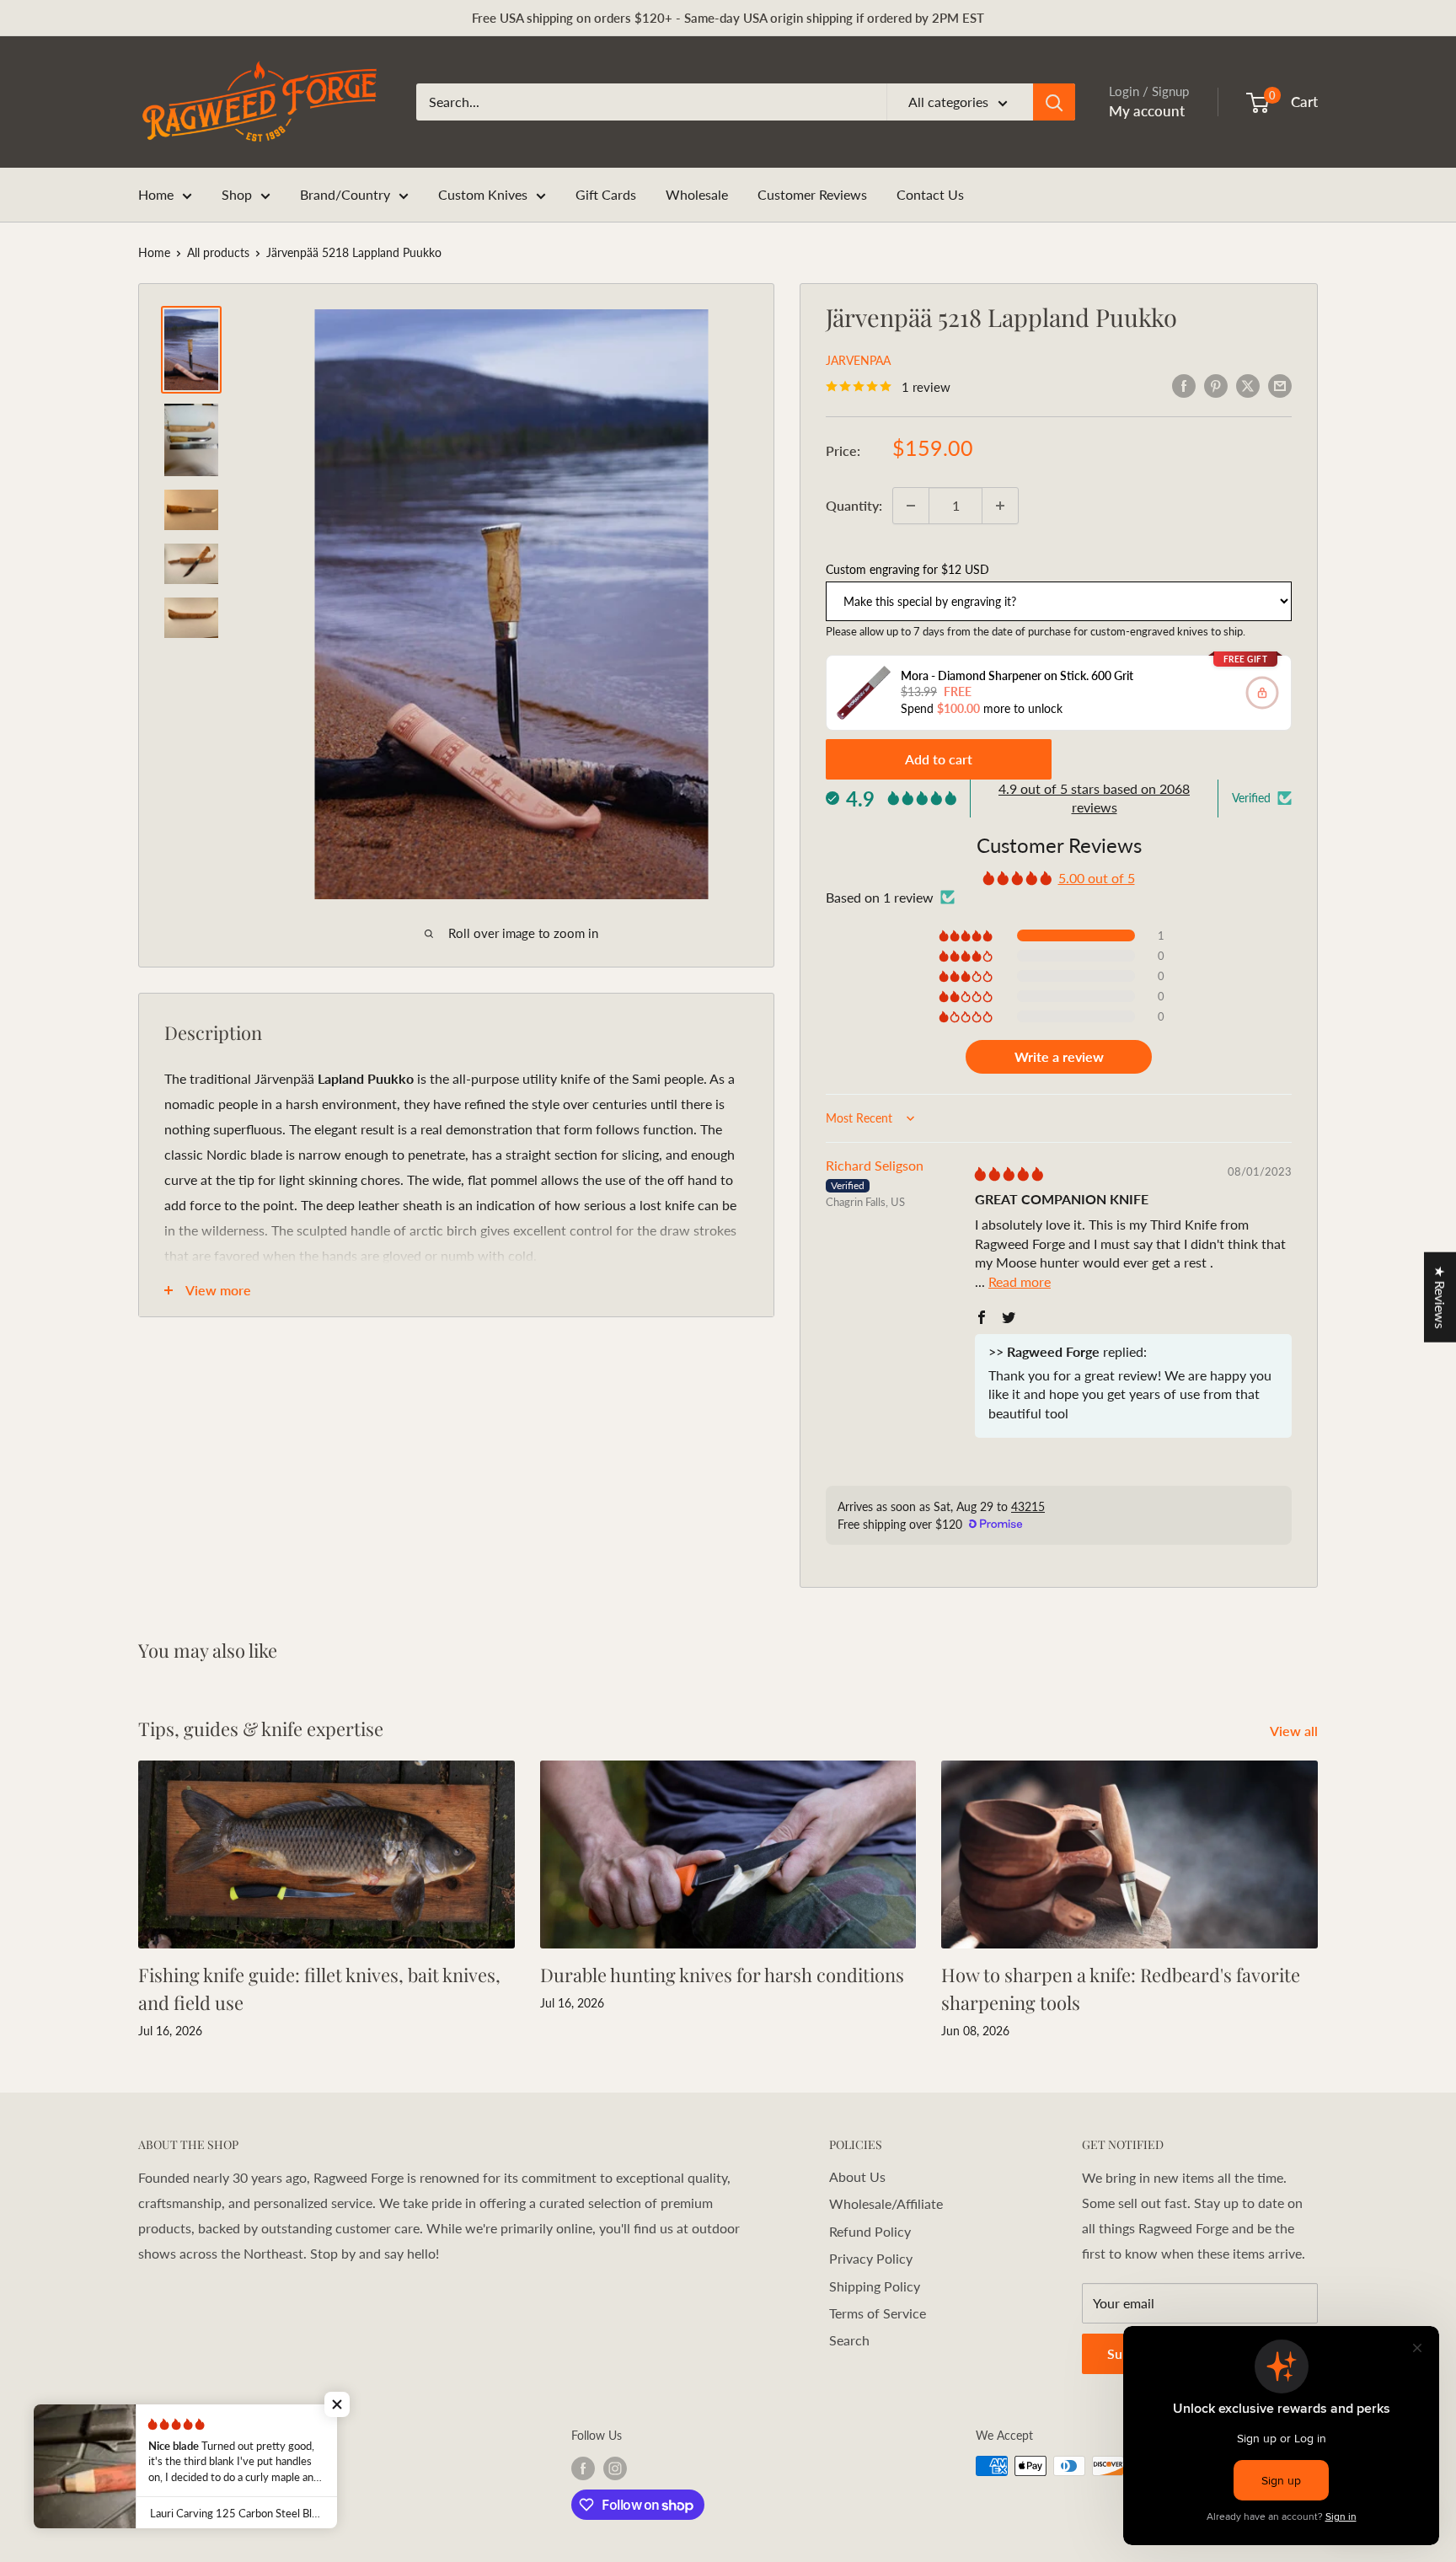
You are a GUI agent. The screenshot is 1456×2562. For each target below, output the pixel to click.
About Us (857, 2176)
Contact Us (930, 194)
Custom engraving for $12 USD (907, 569)
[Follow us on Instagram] (615, 2468)
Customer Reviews (812, 194)
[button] (967, 935)
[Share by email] (1280, 385)
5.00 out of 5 (1097, 878)
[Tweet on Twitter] (1248, 385)
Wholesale (697, 194)
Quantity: (854, 505)
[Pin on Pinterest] (1216, 385)
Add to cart (939, 759)
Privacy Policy (871, 2258)
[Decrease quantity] (911, 506)
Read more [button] (1020, 1281)
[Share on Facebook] (1184, 385)
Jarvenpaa (858, 360)
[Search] (1054, 102)
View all (1295, 1731)
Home (156, 194)
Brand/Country (345, 194)
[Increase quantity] (1000, 506)
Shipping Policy (875, 2286)
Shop (237, 194)
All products (218, 252)
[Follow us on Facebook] (583, 2468)
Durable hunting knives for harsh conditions (722, 1975)
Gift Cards (606, 194)
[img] (1009, 1174)
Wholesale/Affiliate (886, 2203)
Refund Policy (870, 2231)
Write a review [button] (1059, 1056)
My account (1147, 111)
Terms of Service (878, 2313)
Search (849, 2340)
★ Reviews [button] (1440, 1297)
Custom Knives (483, 194)
